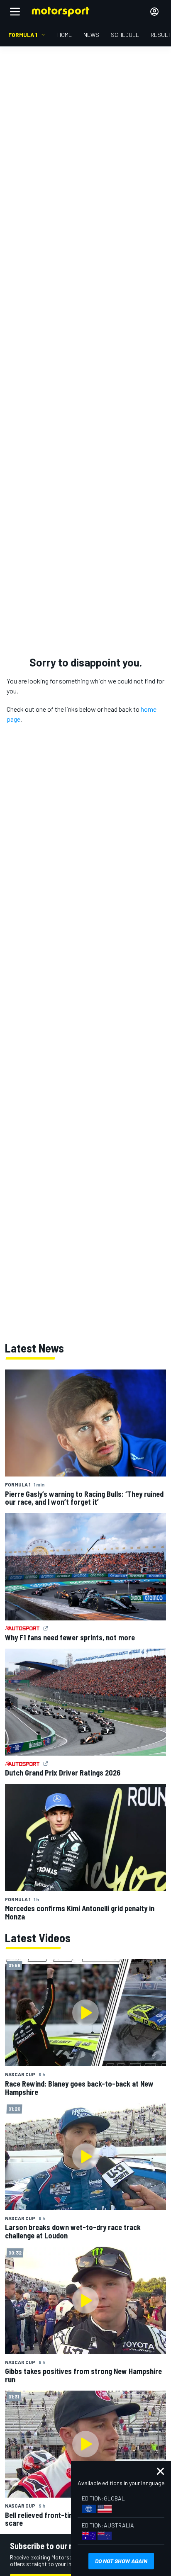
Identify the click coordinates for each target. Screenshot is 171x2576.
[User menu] (154, 12)
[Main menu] (15, 12)
